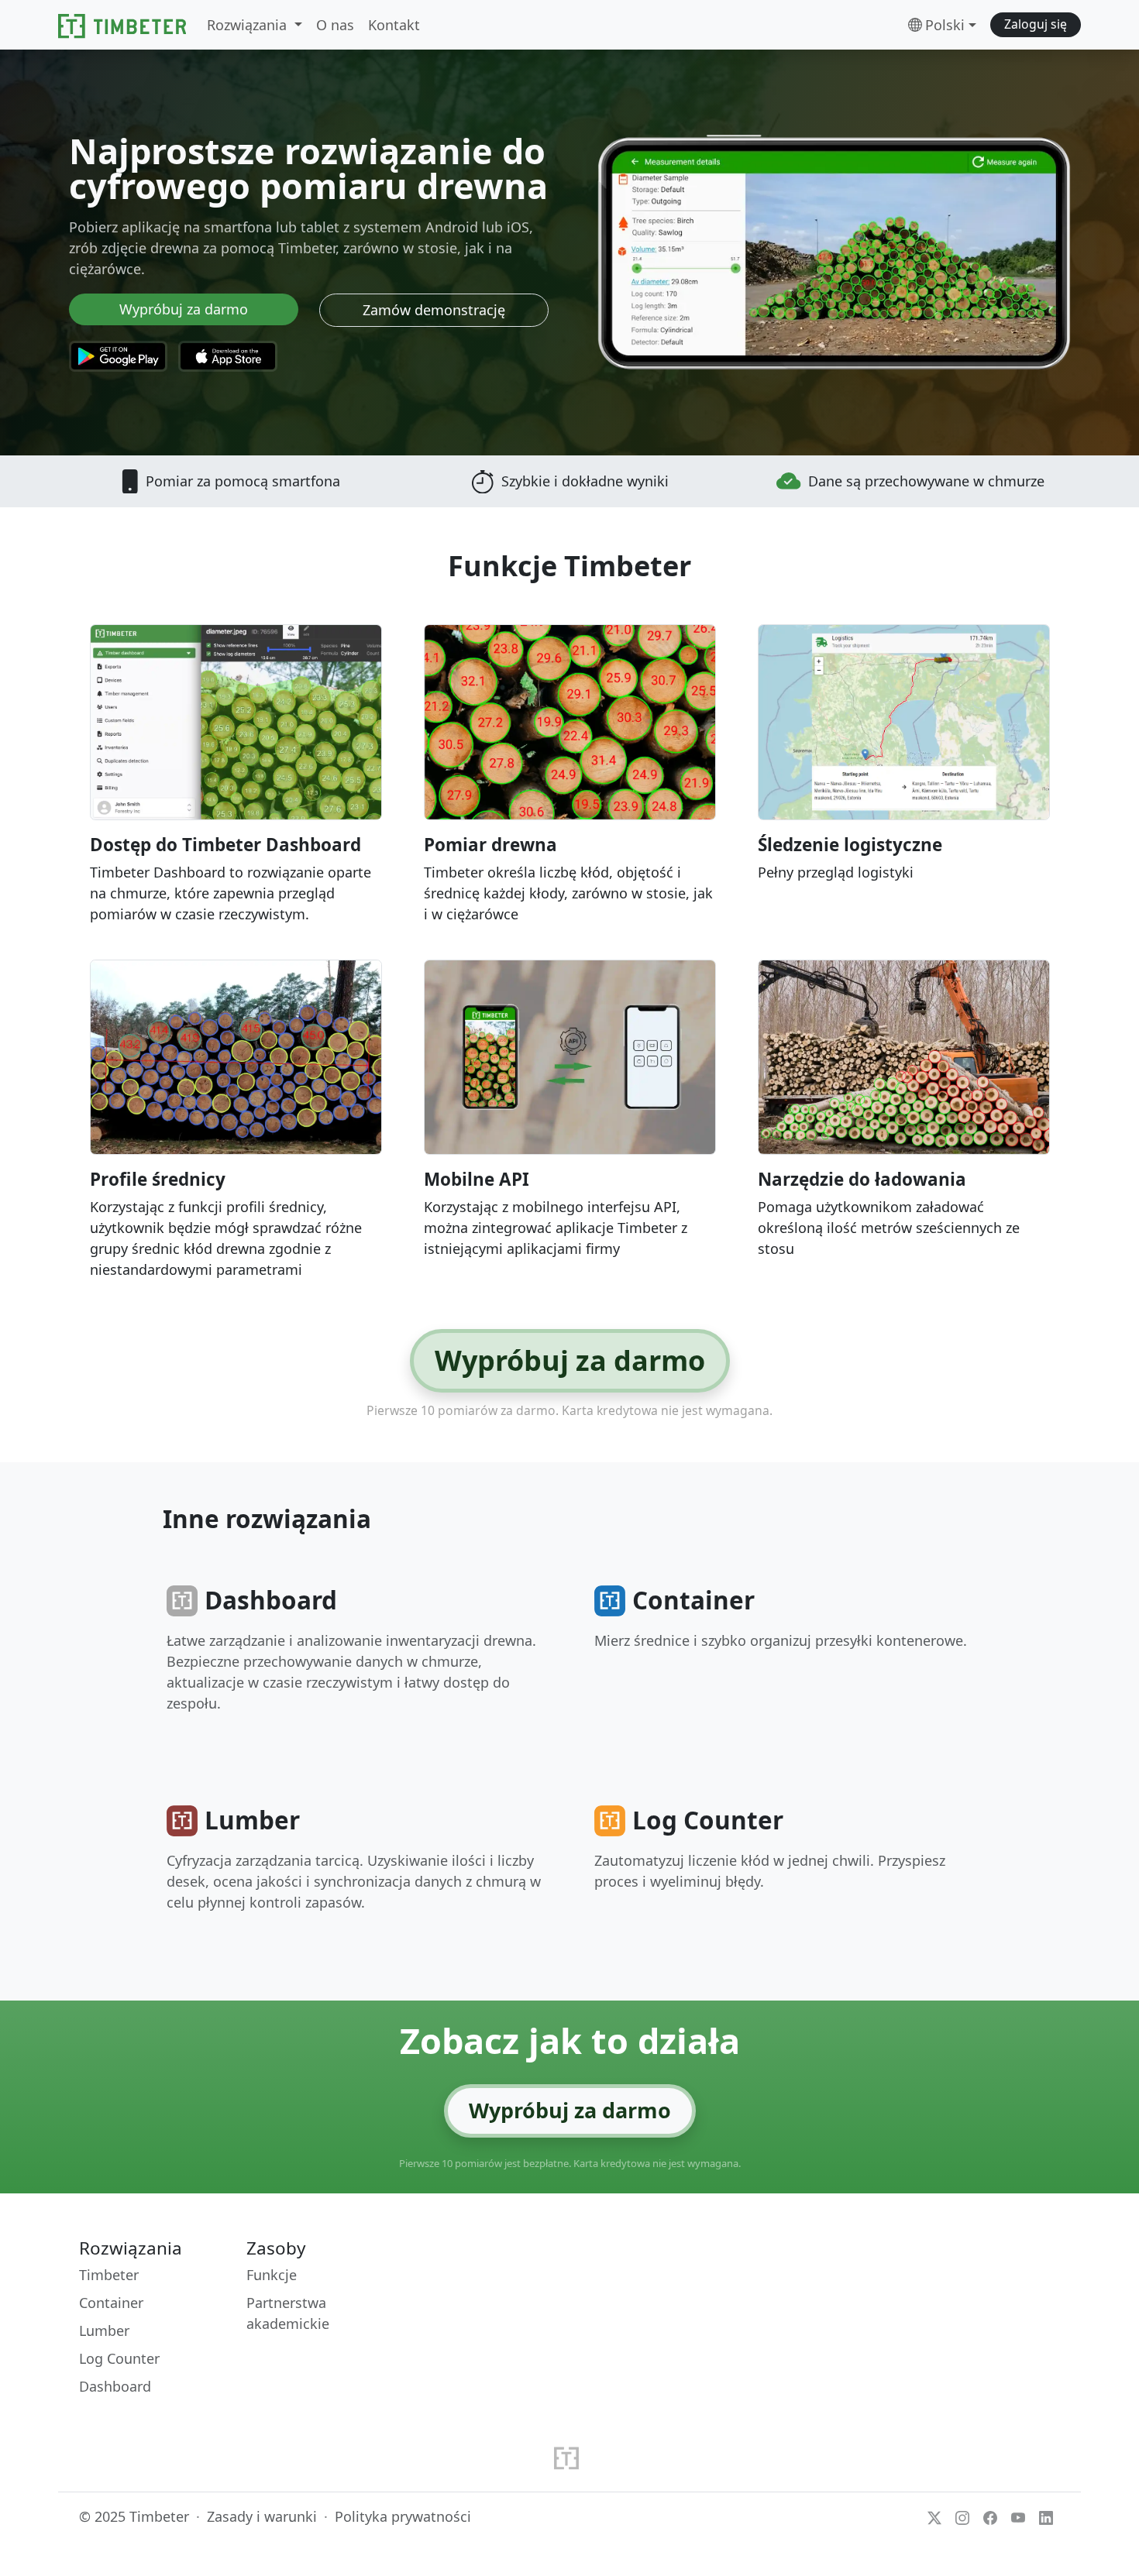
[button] (1036, 25)
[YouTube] (1018, 2516)
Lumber (104, 2330)
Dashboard (115, 2386)
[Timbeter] (122, 25)
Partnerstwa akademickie (288, 2313)
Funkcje (272, 2275)
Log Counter (119, 2358)
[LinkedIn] (1046, 2516)
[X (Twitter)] (934, 2516)
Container (111, 2303)
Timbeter (109, 2275)
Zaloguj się (1036, 24)
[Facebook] (990, 2516)
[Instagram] (962, 2516)
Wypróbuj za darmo (184, 309)
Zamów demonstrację (434, 310)
